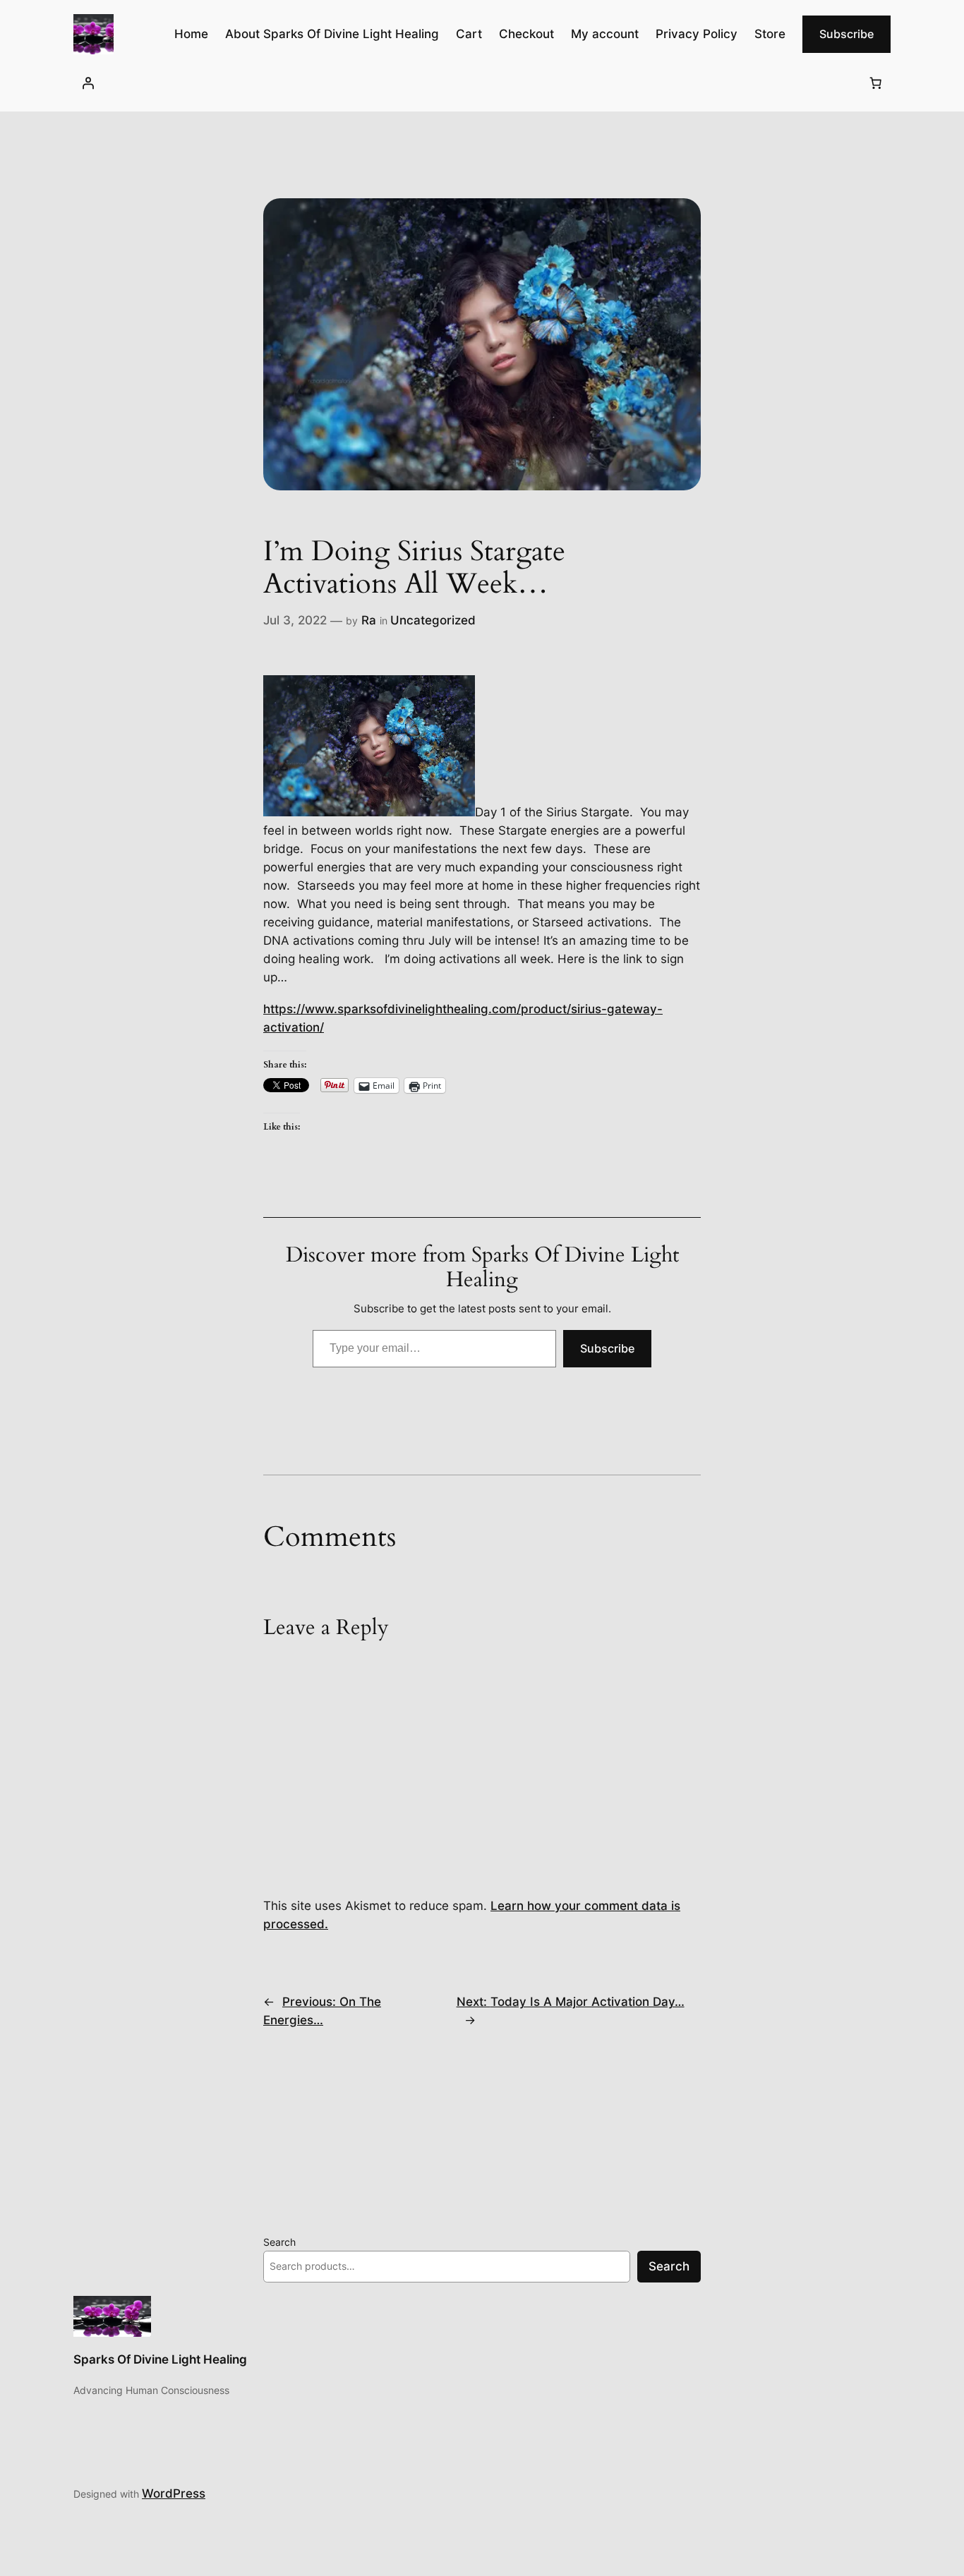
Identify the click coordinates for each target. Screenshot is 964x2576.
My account (605, 34)
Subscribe (846, 34)
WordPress (174, 2493)
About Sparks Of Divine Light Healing (332, 34)
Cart (469, 34)
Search (279, 2242)
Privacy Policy (697, 34)
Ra (369, 620)
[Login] (88, 83)
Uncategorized (433, 620)
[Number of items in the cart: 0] (876, 83)
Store (770, 34)
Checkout (526, 34)
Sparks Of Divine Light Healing (160, 2359)
